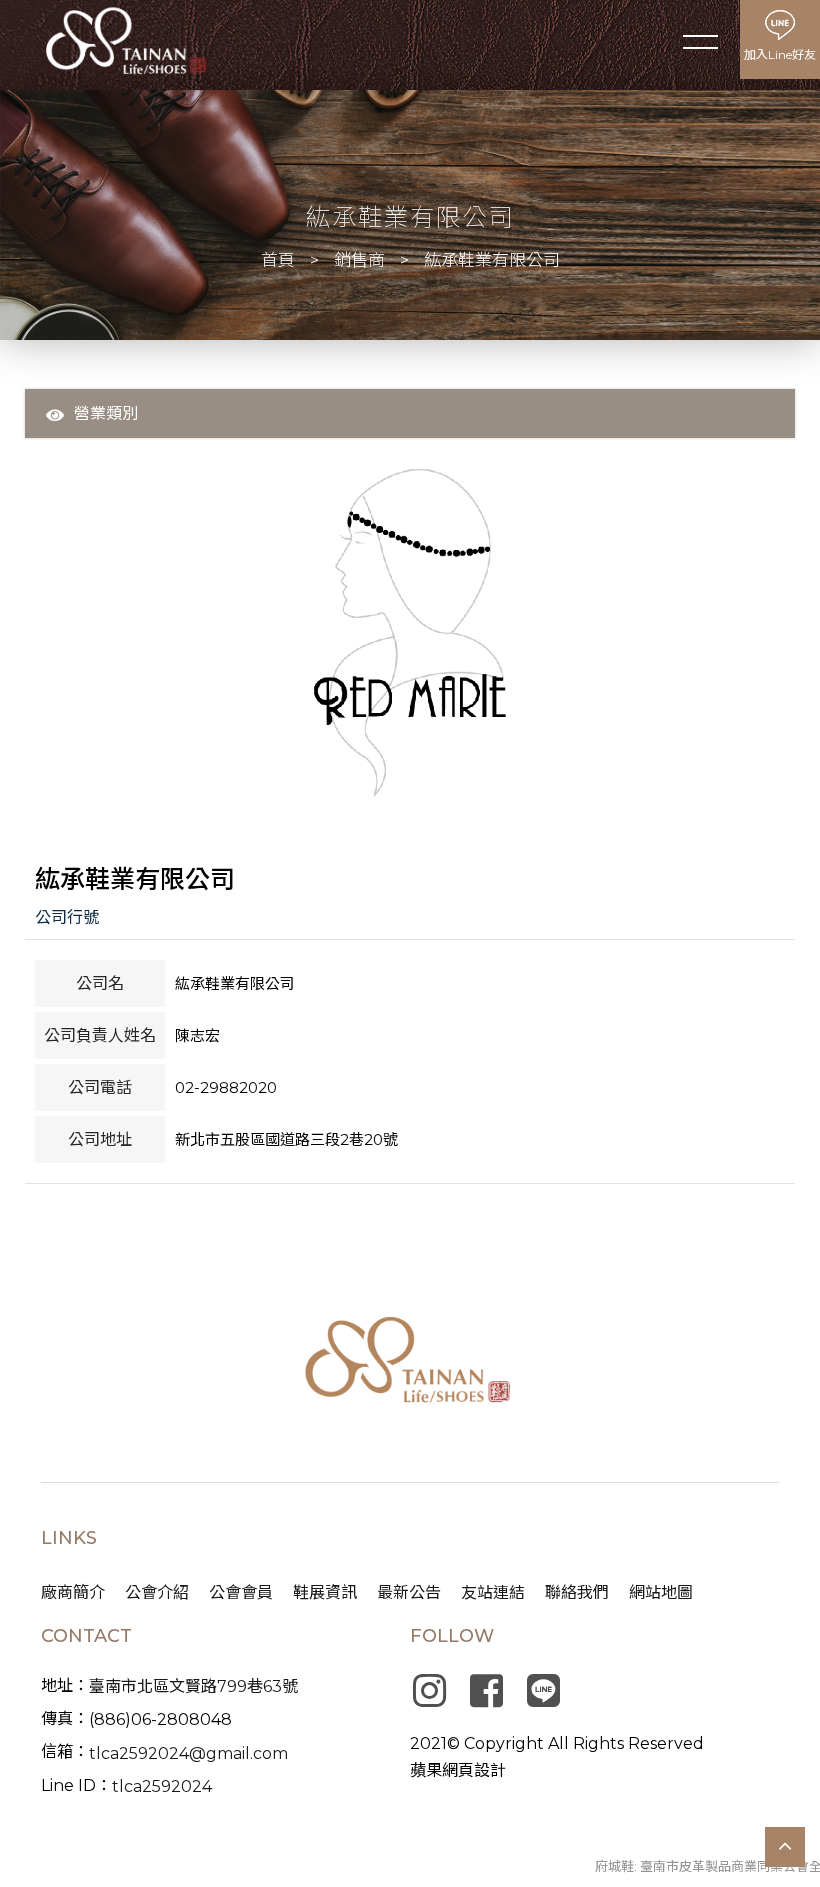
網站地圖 (661, 1592)
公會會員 (241, 1592)
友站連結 (493, 1592)
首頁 (278, 260)
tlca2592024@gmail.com (188, 1753)
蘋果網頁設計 (458, 1770)
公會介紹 (157, 1592)
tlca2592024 (162, 1786)
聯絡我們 (577, 1592)
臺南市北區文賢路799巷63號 (193, 1686)
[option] (410, 633)
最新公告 (409, 1592)
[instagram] (429, 1691)
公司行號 (67, 917)
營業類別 (106, 413)
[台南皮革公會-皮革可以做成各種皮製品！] (410, 1363)
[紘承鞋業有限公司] (410, 633)
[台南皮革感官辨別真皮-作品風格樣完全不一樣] (125, 41)
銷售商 (359, 260)
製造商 (155, 442)
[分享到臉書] (486, 1691)
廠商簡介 (73, 1592)
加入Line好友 (780, 54)
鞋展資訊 (325, 1592)
